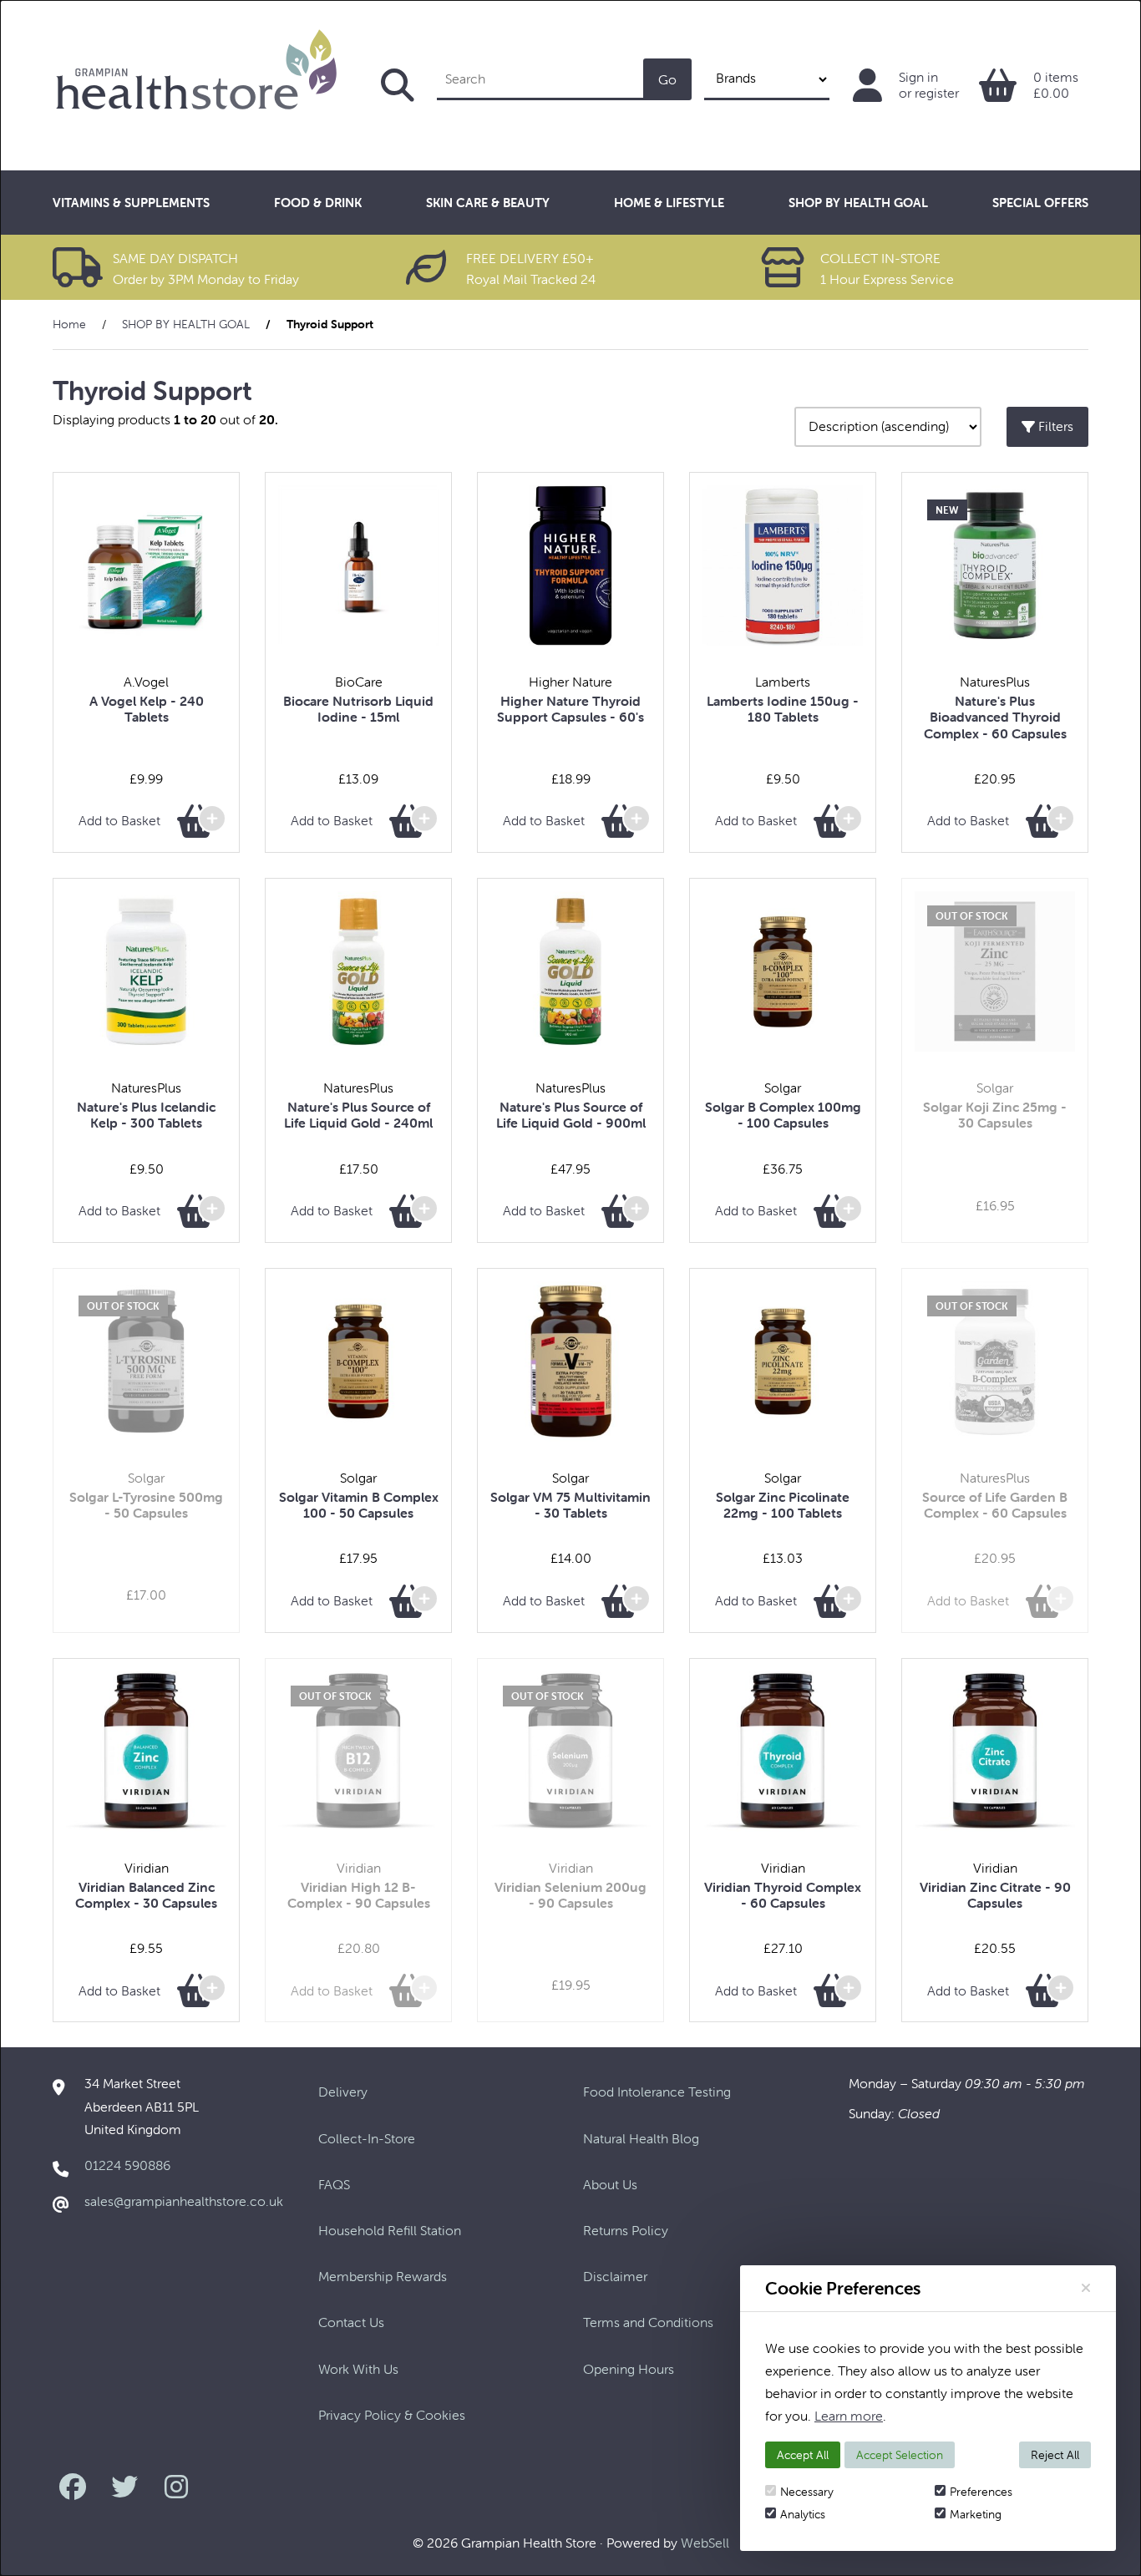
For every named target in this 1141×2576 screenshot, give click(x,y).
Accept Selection (900, 2455)
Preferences (981, 2492)
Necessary (807, 2492)
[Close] (1086, 2288)
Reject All (1055, 2455)
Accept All (803, 2455)
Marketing (976, 2514)
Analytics (803, 2514)
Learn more (849, 2416)
